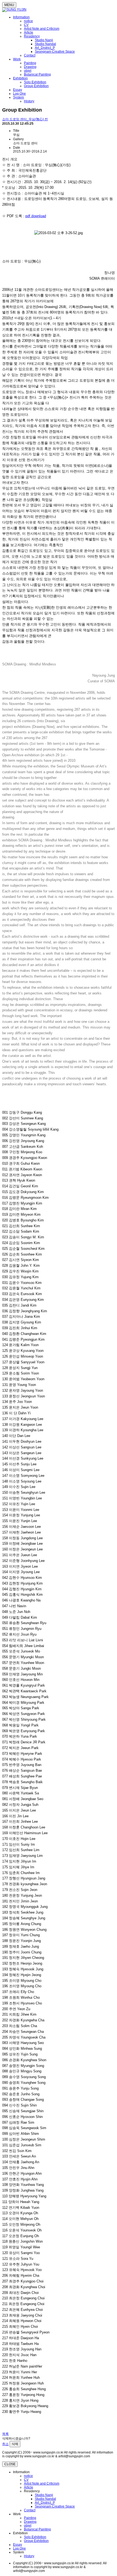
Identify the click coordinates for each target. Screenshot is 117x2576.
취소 (5, 2444)
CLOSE (10, 2464)
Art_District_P (45, 48)
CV (26, 25)
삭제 (15, 2444)
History (29, 101)
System (19, 97)
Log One (19, 94)
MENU (9, 5)
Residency (32, 36)
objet (28, 71)
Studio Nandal (45, 44)
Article (29, 32)
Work (17, 59)
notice (28, 21)
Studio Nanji (44, 40)
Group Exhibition (36, 86)
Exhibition (20, 78)
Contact (30, 55)
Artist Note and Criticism (42, 29)
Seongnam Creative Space (55, 52)
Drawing (30, 67)
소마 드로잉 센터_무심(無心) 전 (25, 119)
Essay (18, 90)
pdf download (36, 216)
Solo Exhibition (35, 82)
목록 (5, 2434)
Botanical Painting (37, 74)
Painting (30, 63)
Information (21, 17)
